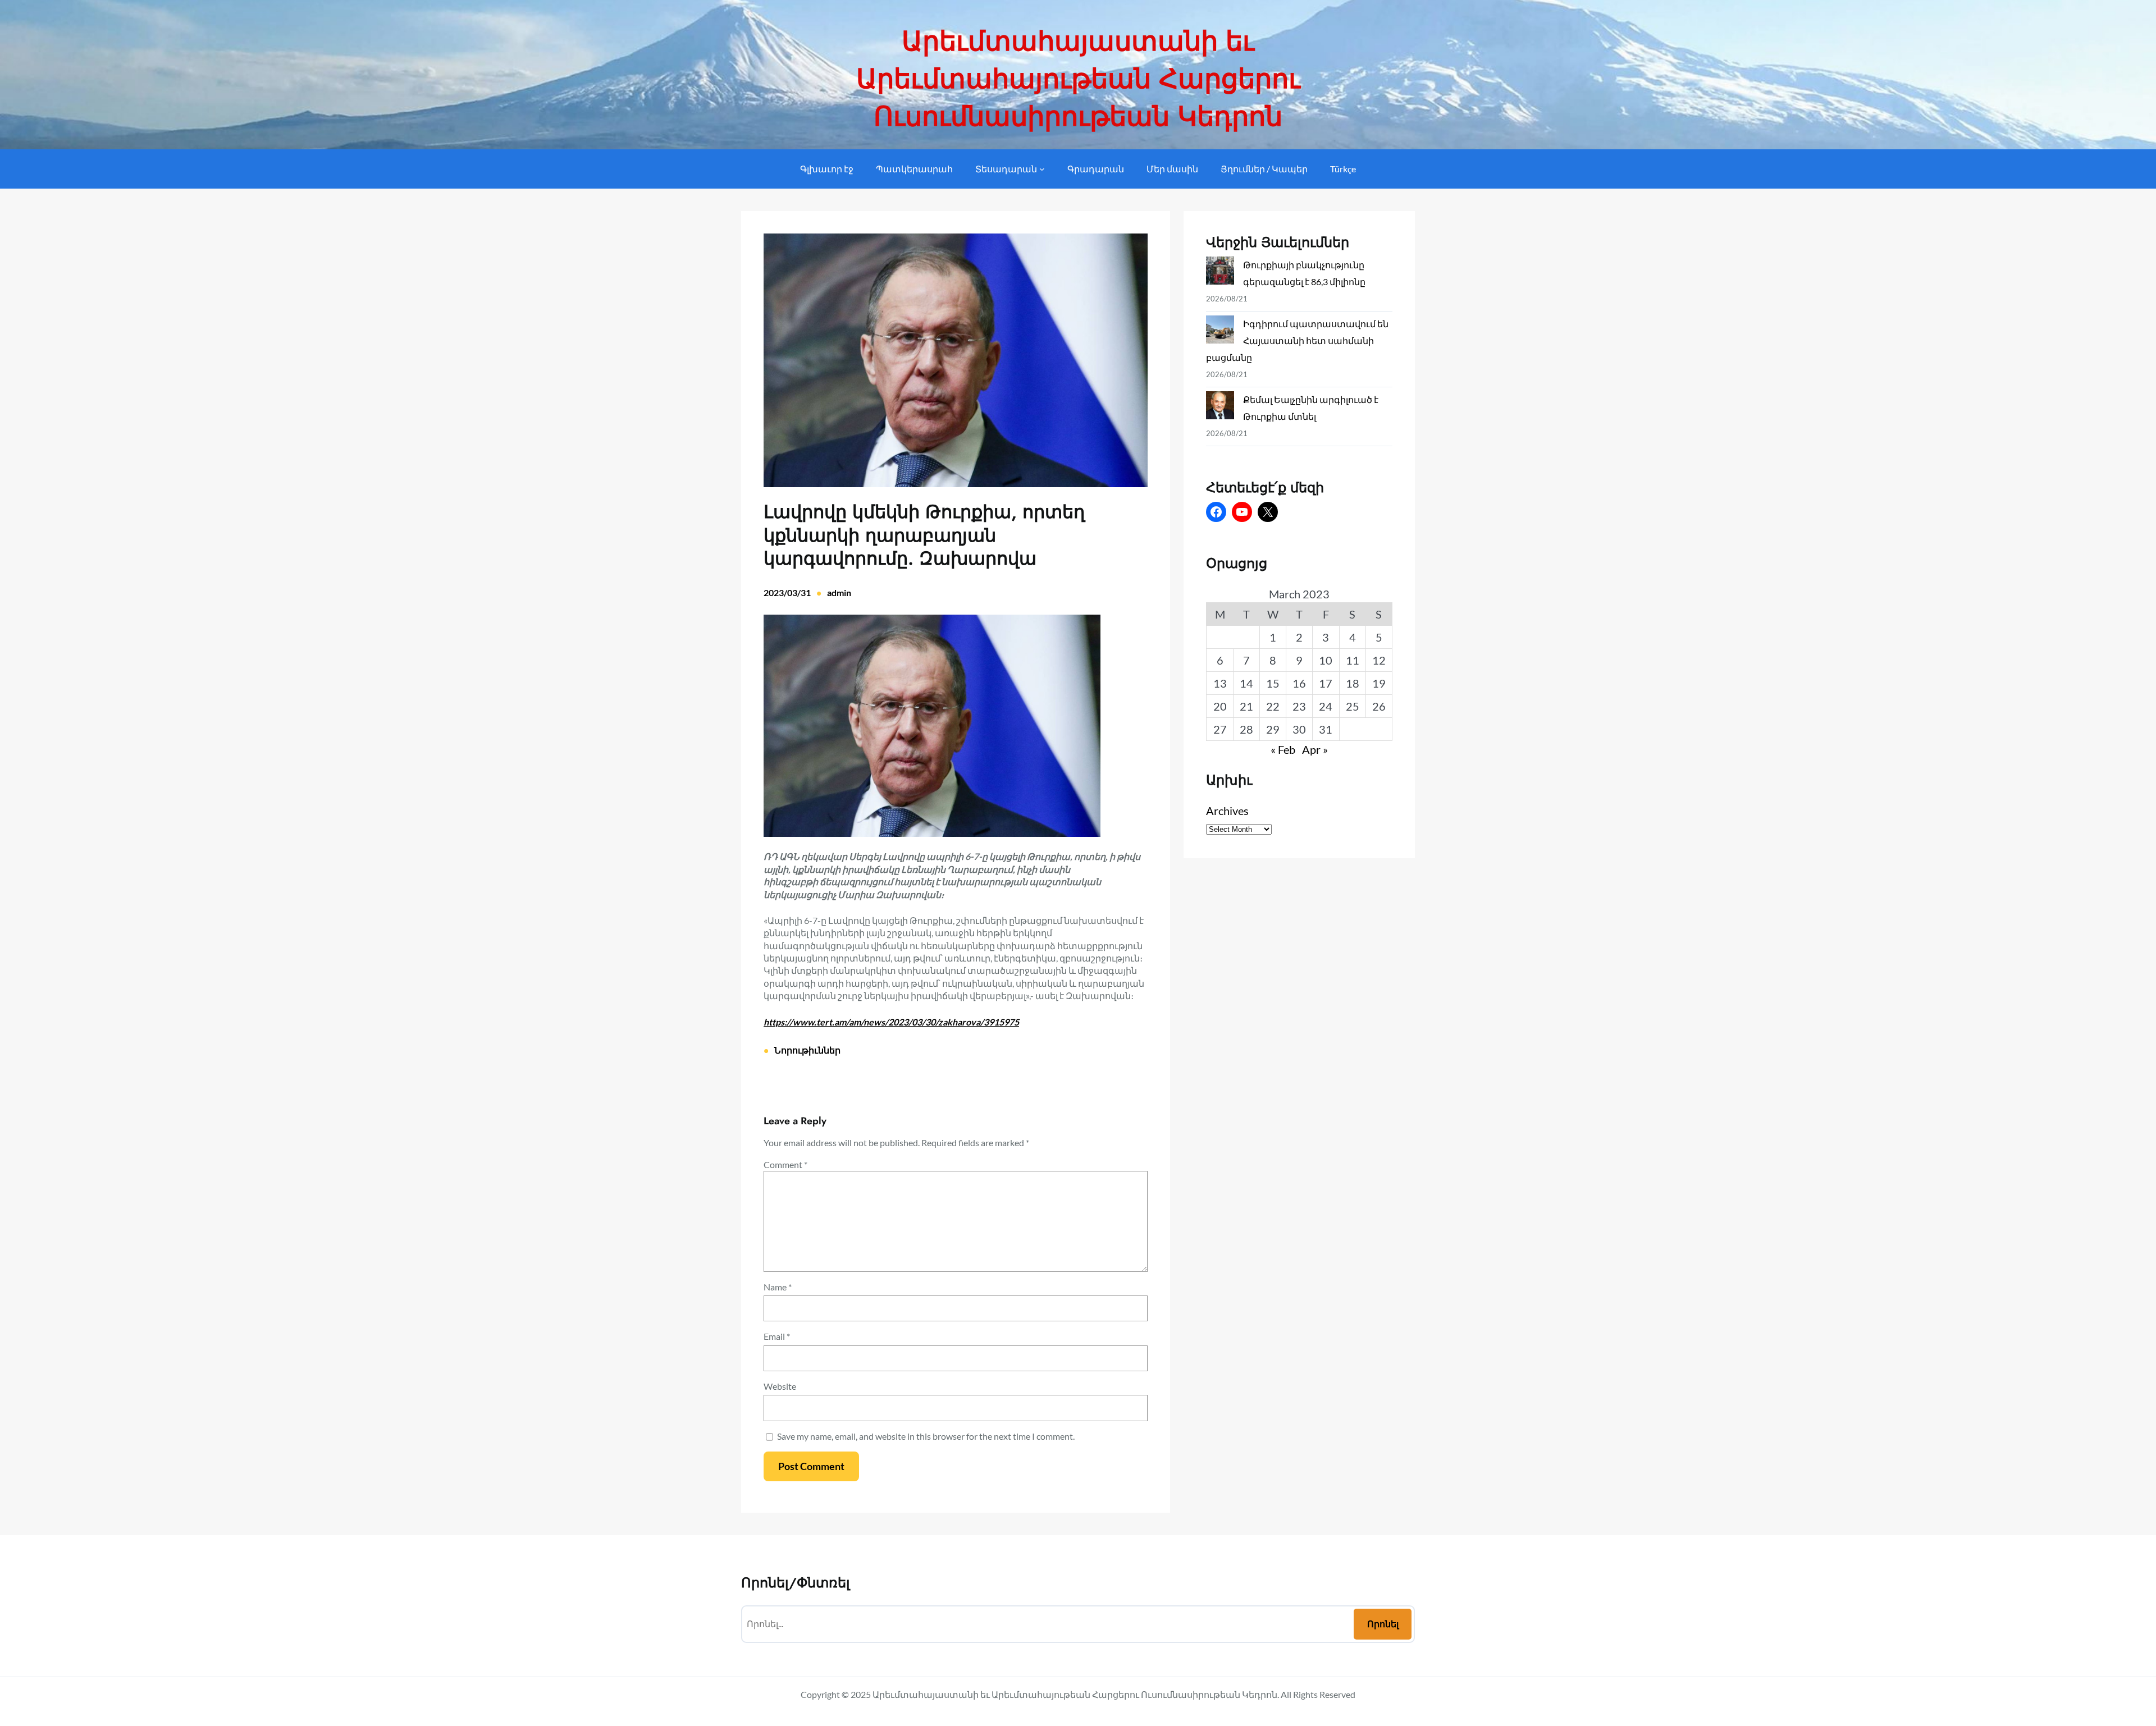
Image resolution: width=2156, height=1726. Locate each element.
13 (1220, 683)
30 (1299, 729)
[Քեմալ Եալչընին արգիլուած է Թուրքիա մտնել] (1220, 408)
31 (1326, 729)
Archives (1227, 811)
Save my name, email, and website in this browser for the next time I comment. (926, 1436)
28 (1246, 729)
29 (1273, 729)
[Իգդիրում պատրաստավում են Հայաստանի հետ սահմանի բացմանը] (1220, 332)
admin (839, 592)
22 (1273, 706)
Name (778, 1287)
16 (1299, 683)
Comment (785, 1164)
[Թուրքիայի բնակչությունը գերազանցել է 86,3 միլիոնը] (1220, 273)
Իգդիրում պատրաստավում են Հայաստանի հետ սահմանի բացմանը (1297, 340)
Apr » (1315, 749)
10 (1326, 660)
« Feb (1283, 749)
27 (1220, 729)
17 (1326, 683)
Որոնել (1383, 1624)
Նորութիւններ (807, 1050)
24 (1326, 706)
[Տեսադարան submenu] (1042, 169)
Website (780, 1386)
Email (777, 1336)
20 (1220, 706)
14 (1246, 683)
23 (1299, 706)
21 (1246, 706)
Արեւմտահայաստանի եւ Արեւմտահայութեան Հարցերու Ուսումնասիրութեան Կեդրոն (1078, 79)
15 (1273, 683)
